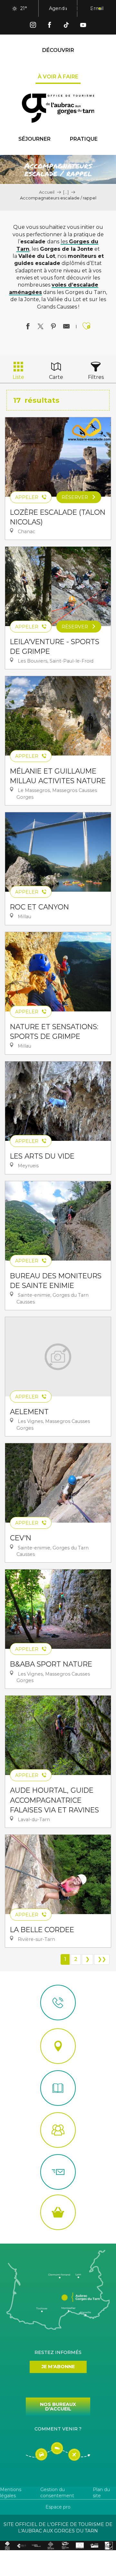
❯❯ (102, 1959)
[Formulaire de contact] (58, 2172)
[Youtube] (83, 26)
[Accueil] (58, 2088)
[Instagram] (33, 26)
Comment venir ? (58, 2429)
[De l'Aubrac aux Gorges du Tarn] (58, 108)
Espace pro (58, 2507)
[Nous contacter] (58, 2003)
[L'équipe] (58, 2130)
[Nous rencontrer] (58, 2046)
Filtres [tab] (96, 377)
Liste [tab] (18, 377)
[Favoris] (79, 9)
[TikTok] (66, 26)
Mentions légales (11, 2493)
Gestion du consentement (57, 2493)
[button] (64, 9)
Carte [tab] (56, 377)
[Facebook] (50, 26)
